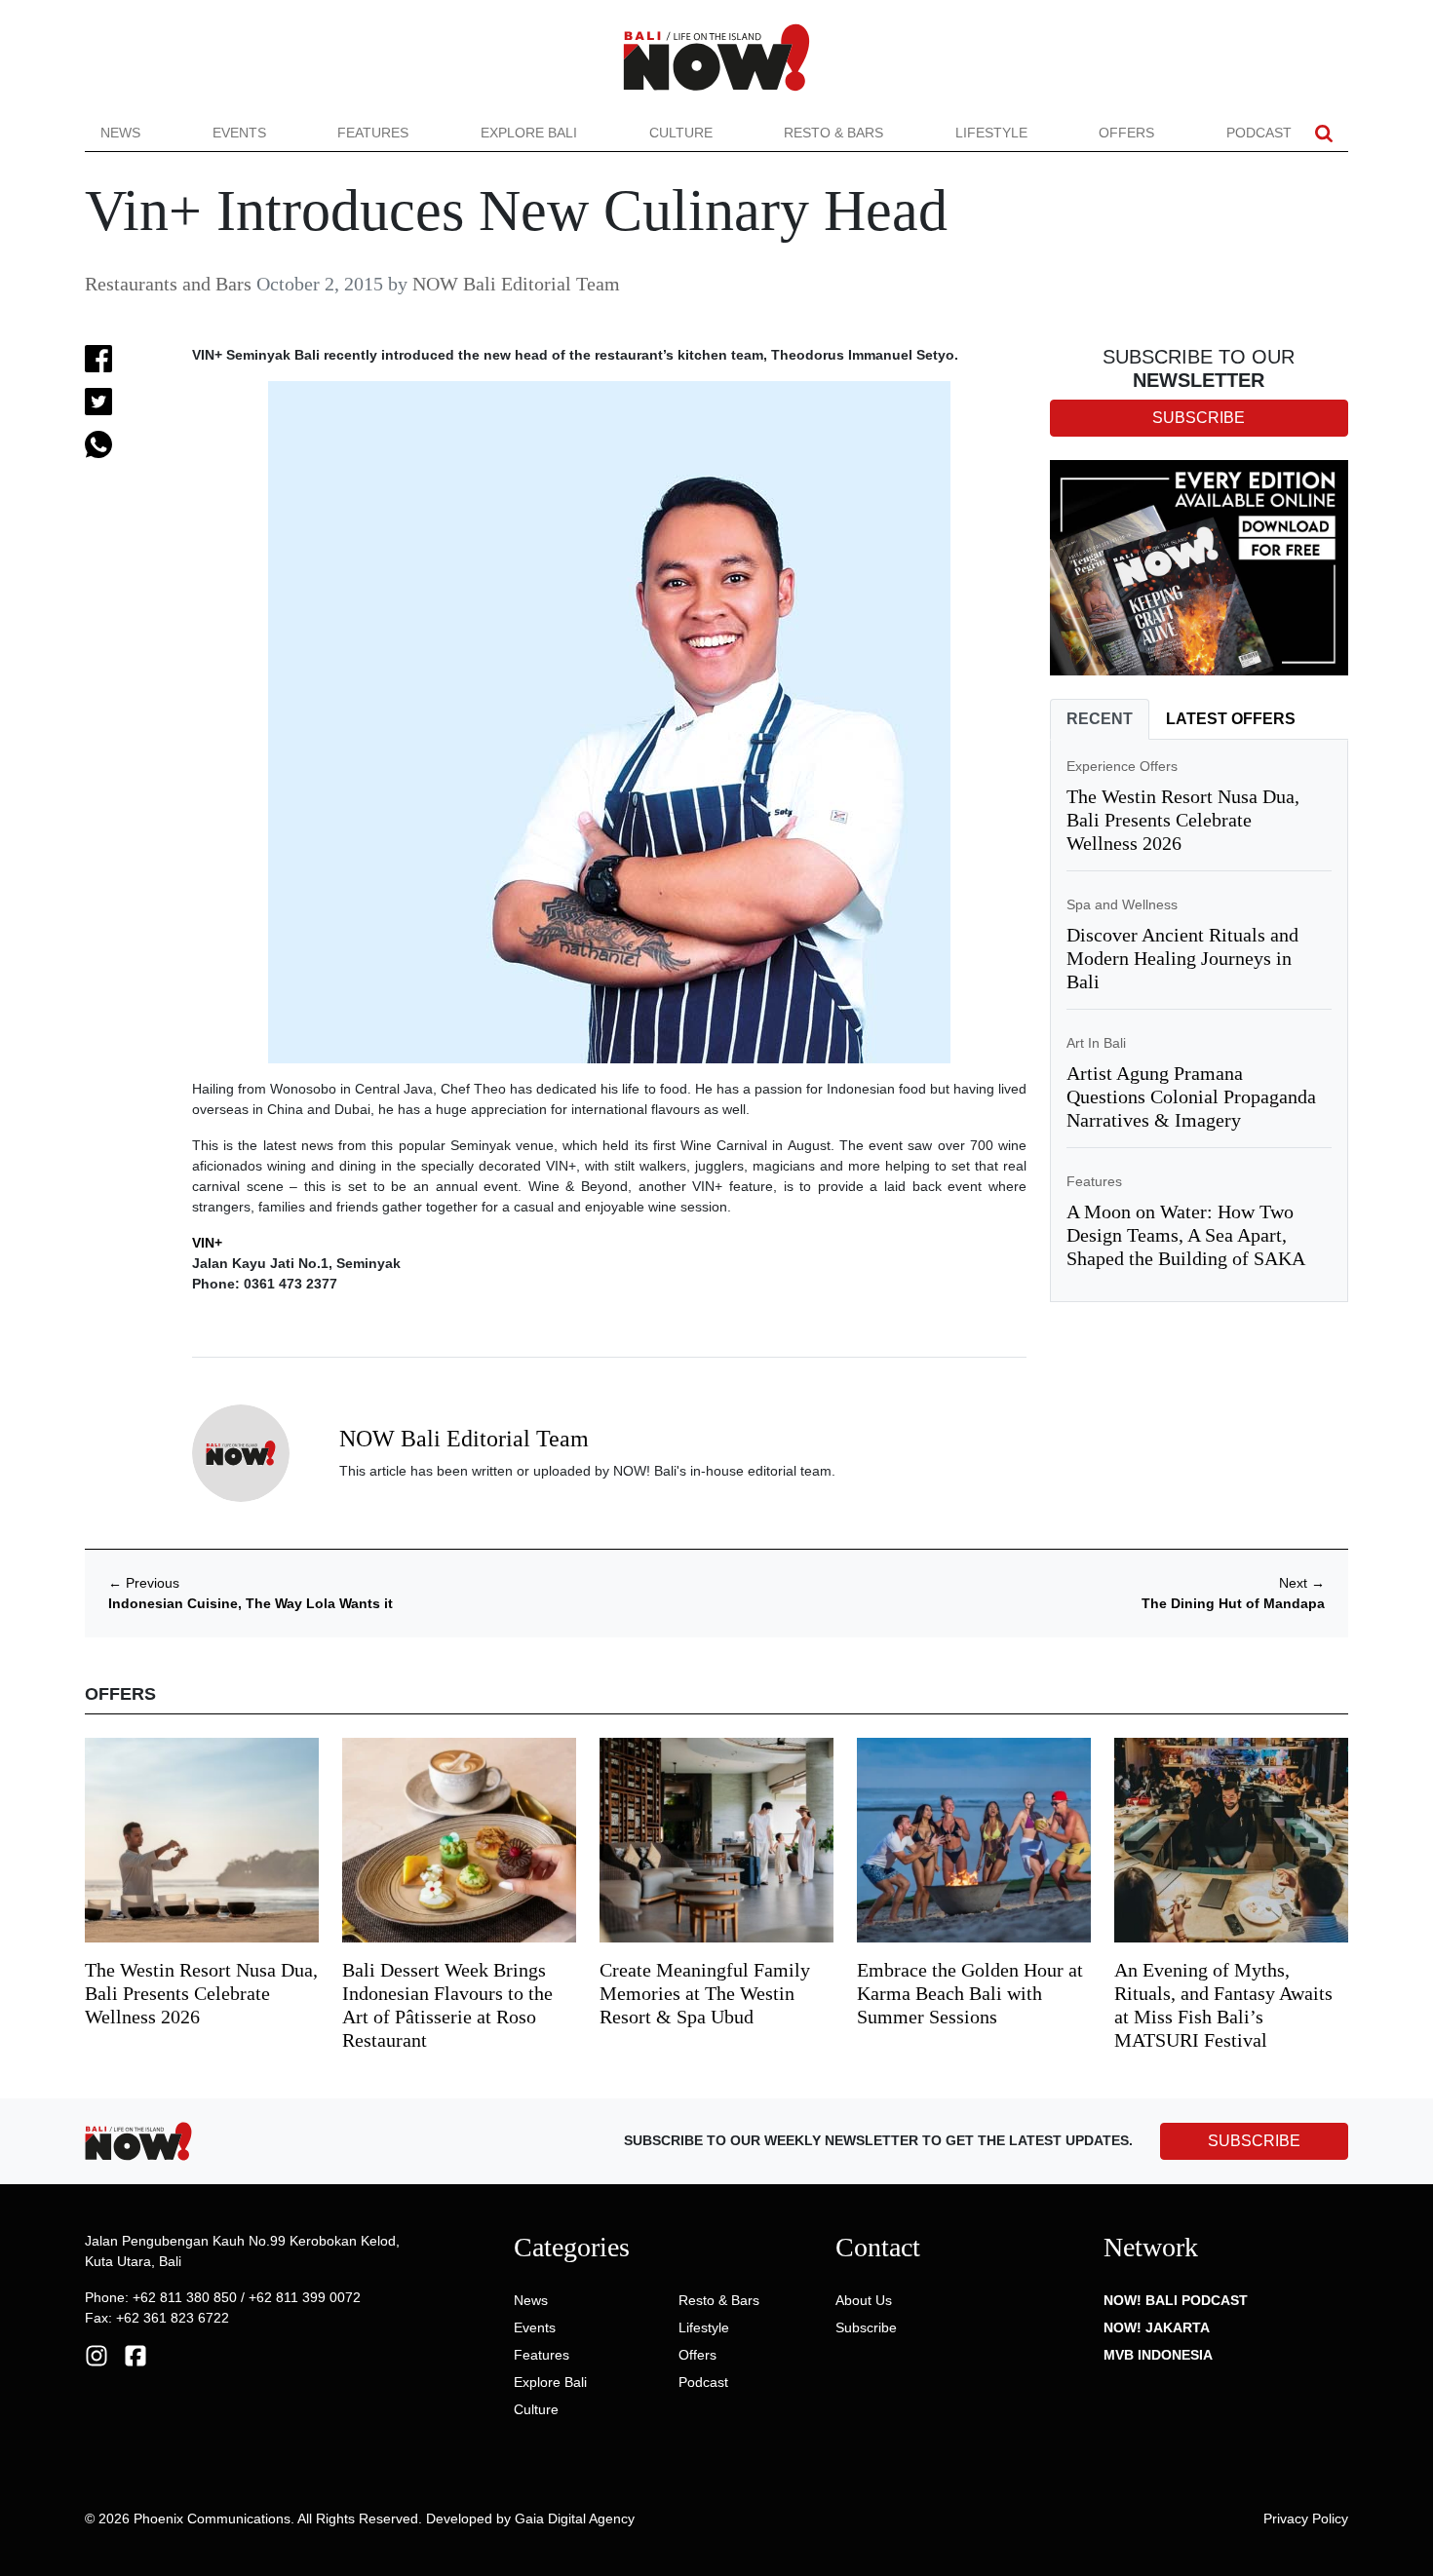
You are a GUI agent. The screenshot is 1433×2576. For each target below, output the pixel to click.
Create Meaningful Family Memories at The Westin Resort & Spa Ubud (705, 1993)
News (120, 133)
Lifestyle (991, 133)
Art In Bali (1096, 1043)
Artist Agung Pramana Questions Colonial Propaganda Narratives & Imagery (1191, 1096)
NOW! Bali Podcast (1176, 2300)
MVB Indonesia (1158, 2355)
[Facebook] (136, 2354)
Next (1302, 1583)
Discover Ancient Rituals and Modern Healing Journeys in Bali (1182, 958)
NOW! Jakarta (1157, 2327)
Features (373, 133)
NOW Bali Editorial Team (516, 284)
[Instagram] (97, 2354)
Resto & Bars (833, 133)
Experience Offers (1122, 766)
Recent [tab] (1100, 719)
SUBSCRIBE (1254, 2141)
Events (239, 133)
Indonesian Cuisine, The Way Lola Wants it (251, 1603)
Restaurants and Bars (168, 284)
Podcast (1259, 133)
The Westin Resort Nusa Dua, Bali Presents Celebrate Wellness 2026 (1183, 820)
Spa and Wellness (1122, 904)
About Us (864, 2300)
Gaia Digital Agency (575, 2518)
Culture (681, 133)
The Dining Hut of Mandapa (1233, 1603)
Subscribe (866, 2327)
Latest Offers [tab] (1231, 719)
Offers (1126, 133)
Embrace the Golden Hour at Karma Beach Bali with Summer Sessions (970, 1993)
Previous (144, 1583)
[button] (1324, 133)
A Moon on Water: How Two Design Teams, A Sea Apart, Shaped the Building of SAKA (1186, 1235)
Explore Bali (529, 133)
